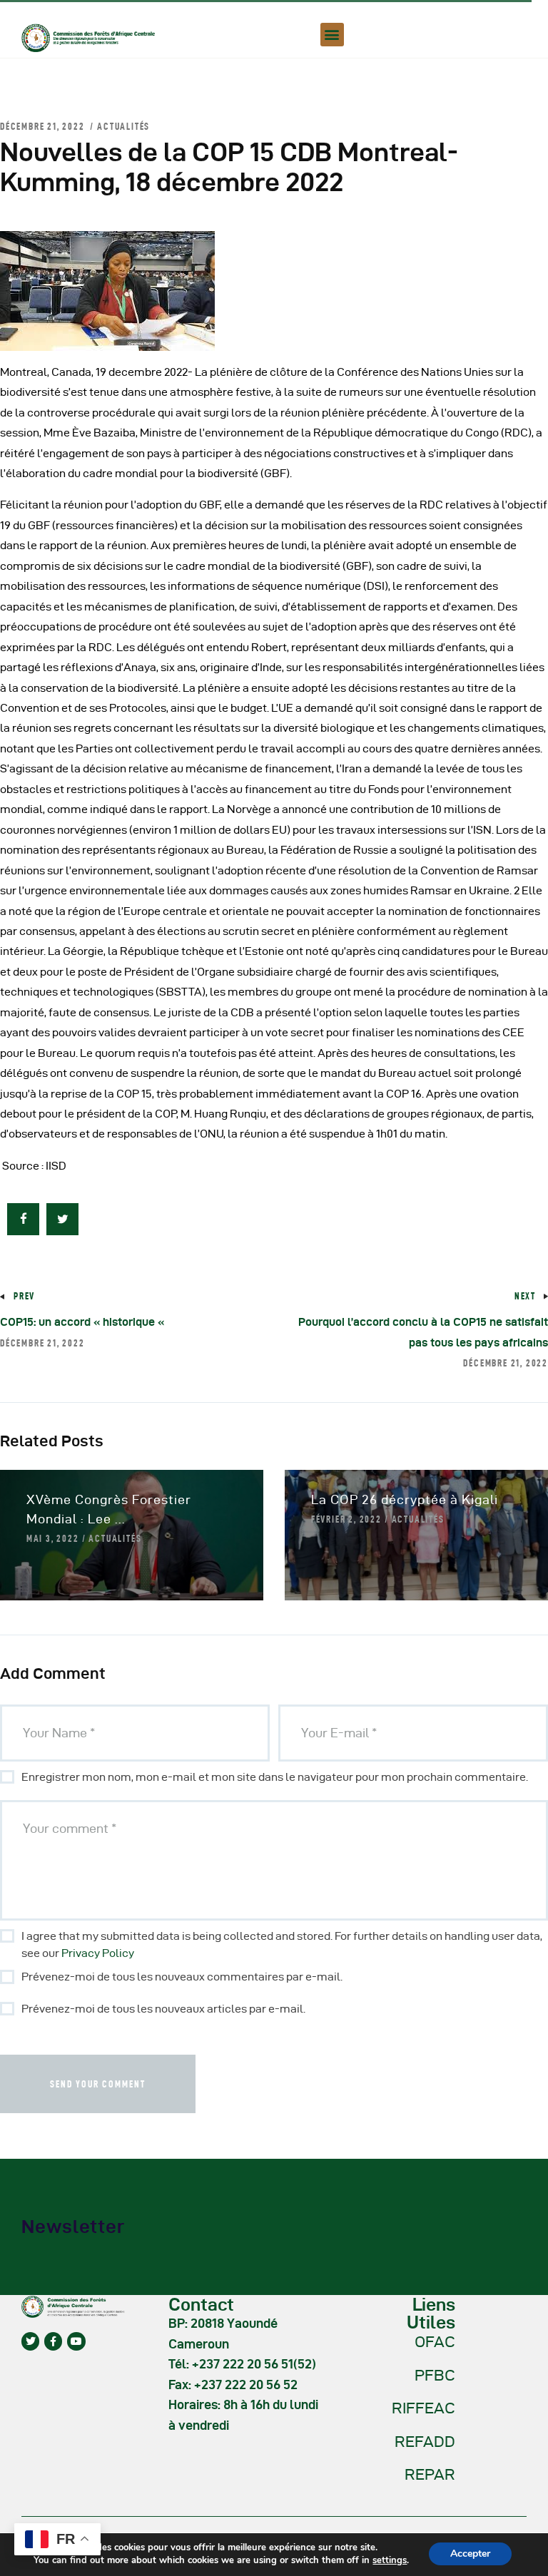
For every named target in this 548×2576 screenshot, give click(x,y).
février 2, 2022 (346, 1519)
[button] (332, 35)
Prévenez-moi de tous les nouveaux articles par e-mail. (163, 2009)
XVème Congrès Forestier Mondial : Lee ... (109, 1509)
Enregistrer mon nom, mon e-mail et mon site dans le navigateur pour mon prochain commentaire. (275, 1777)
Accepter (470, 2554)
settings (390, 2560)
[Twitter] (30, 2341)
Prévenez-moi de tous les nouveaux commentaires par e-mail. (182, 1977)
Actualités (123, 126)
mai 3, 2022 (53, 1538)
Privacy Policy (98, 1953)
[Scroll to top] (519, 2562)
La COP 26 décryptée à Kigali (405, 1499)
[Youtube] (76, 2341)
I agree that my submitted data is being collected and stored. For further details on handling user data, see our (282, 1944)
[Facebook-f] (53, 2341)
